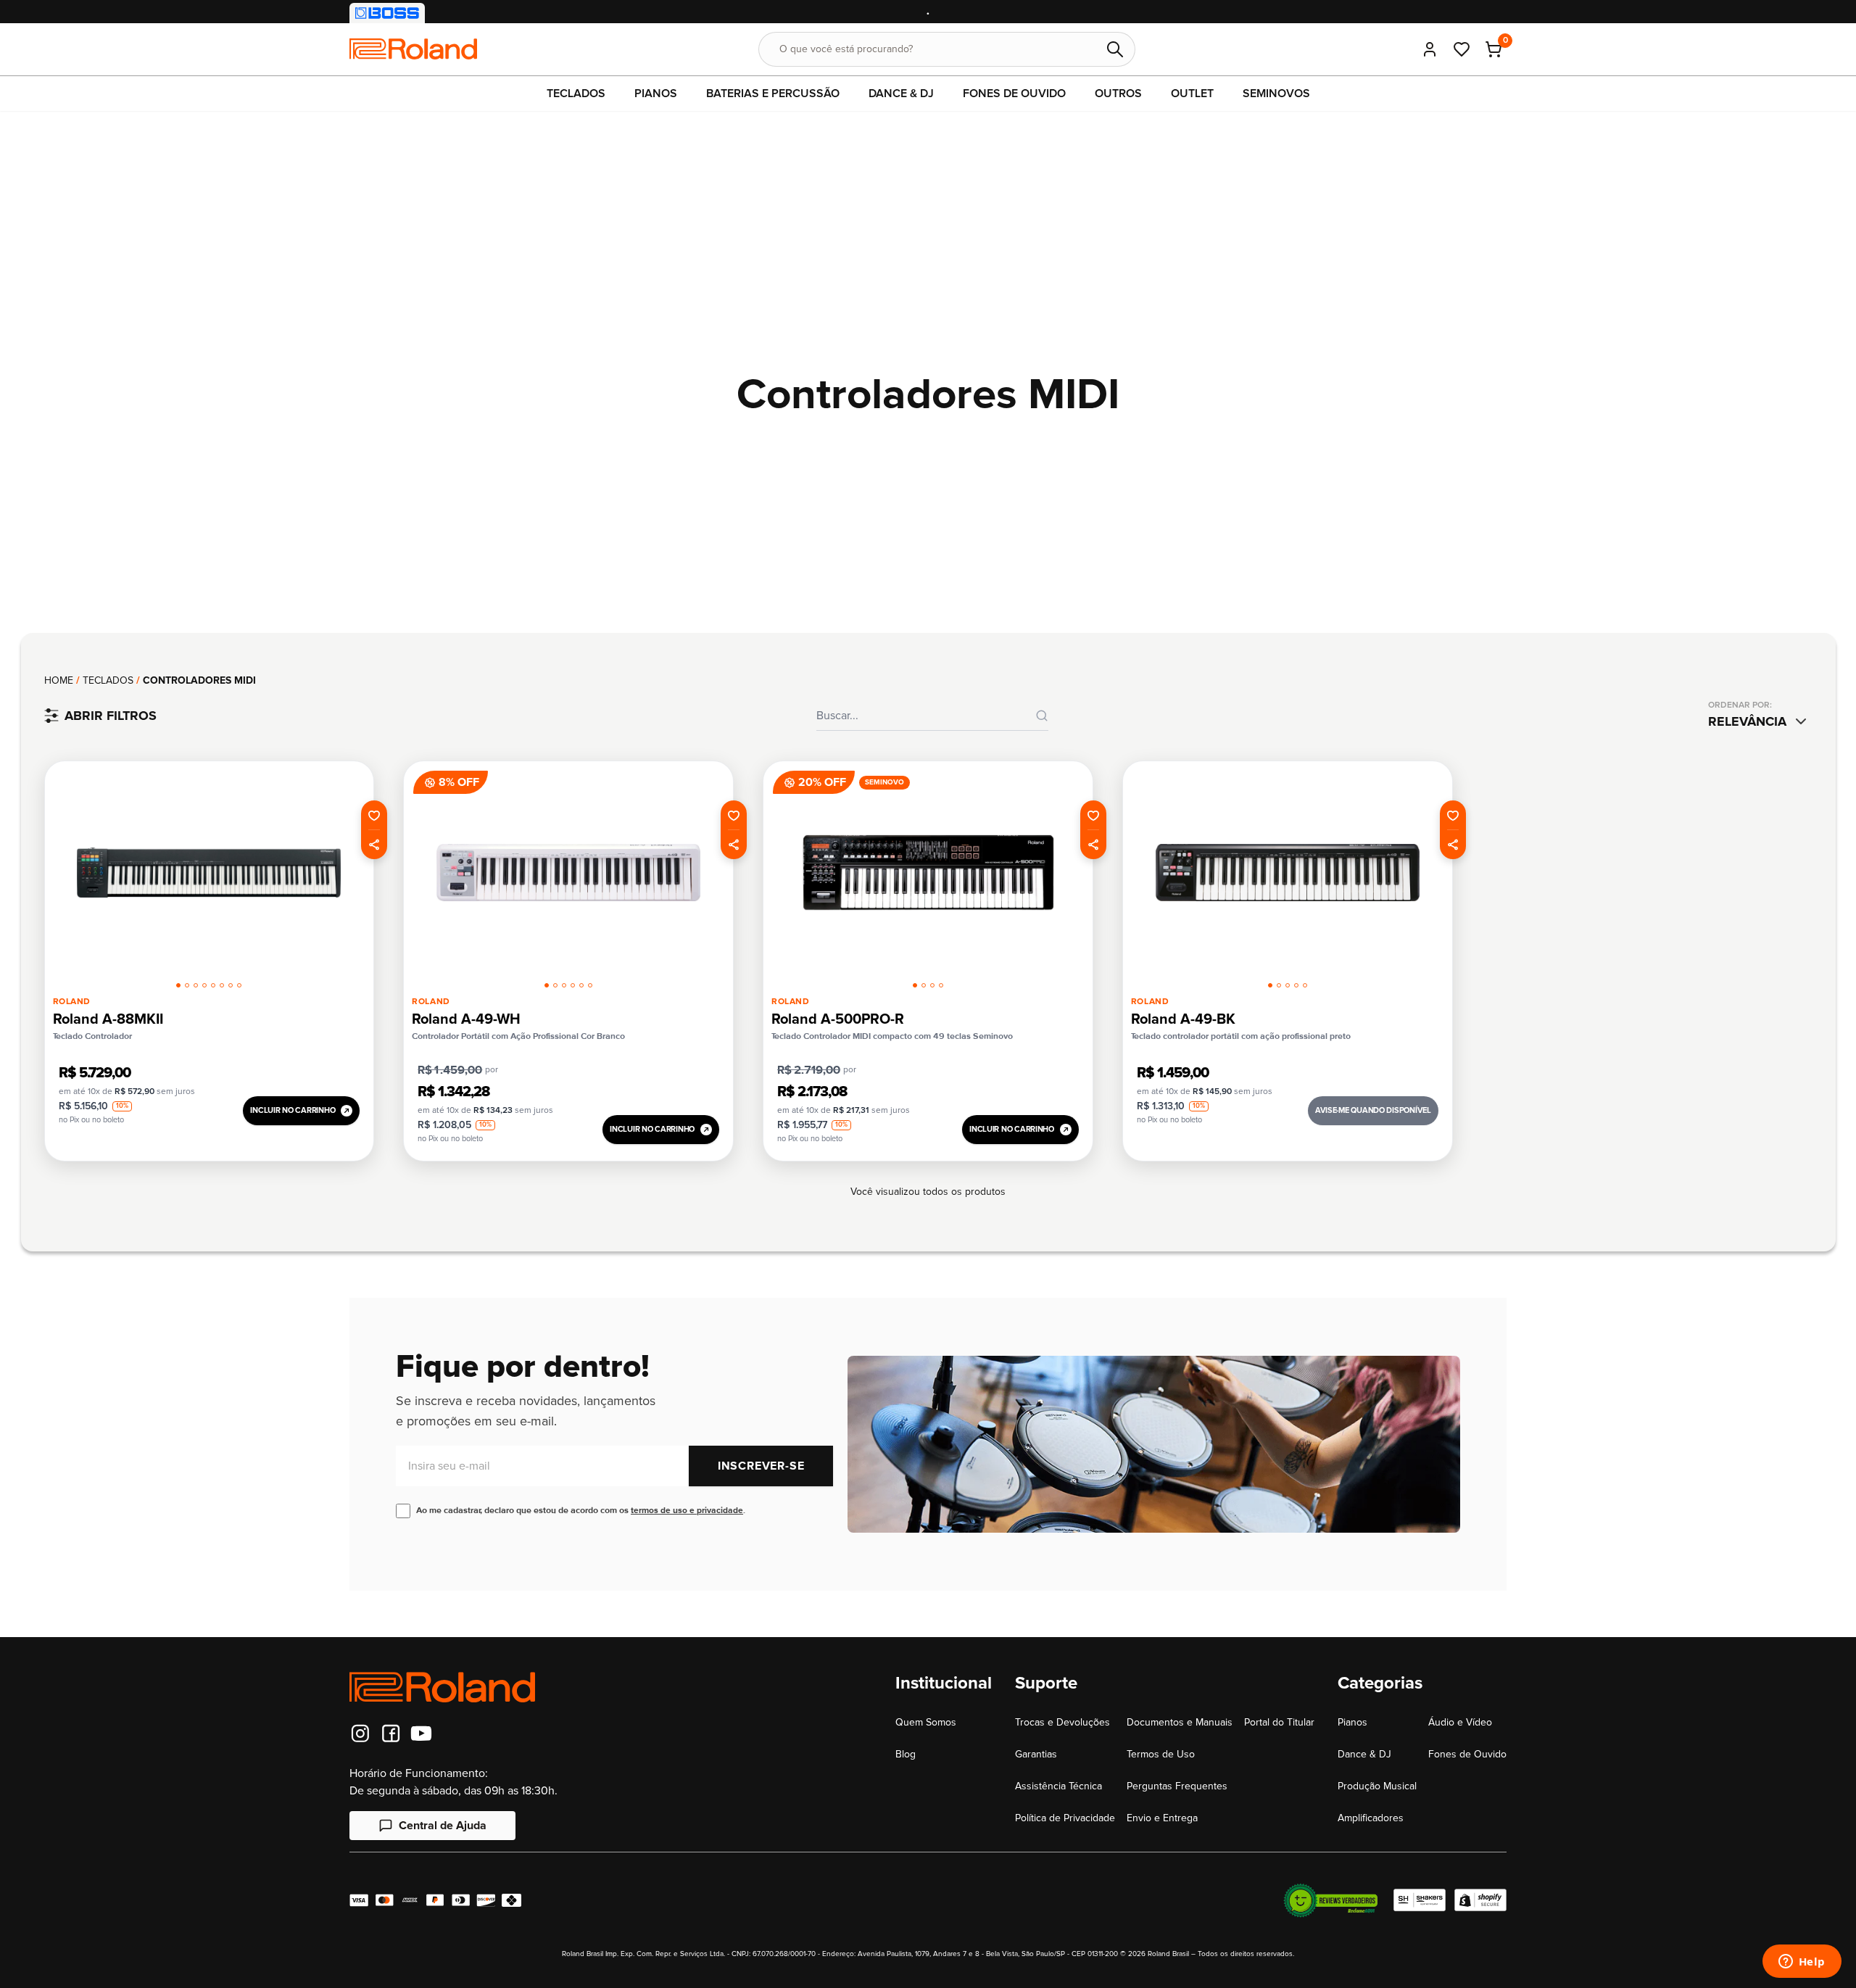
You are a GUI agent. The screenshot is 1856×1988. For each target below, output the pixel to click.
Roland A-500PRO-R (838, 1019)
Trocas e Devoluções (1062, 1722)
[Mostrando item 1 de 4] (915, 985)
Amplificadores (1371, 1818)
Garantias (1036, 1754)
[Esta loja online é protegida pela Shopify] (1480, 1900)
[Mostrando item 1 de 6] (547, 985)
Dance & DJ (1364, 1754)
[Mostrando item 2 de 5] (1279, 985)
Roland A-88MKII (108, 1019)
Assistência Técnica (1058, 1786)
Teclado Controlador (92, 1036)
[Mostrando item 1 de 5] (1270, 985)
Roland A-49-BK (1183, 1019)
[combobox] (1760, 721)
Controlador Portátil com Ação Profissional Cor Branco (518, 1036)
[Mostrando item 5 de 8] (213, 985)
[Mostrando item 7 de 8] (231, 985)
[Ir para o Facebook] (391, 1734)
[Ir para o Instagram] (360, 1734)
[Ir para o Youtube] (421, 1734)
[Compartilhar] (374, 845)
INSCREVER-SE (761, 1466)
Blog (906, 1754)
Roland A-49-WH (466, 1019)
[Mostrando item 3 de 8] (196, 985)
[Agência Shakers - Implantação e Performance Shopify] (1420, 1900)
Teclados (108, 680)
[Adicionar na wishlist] (374, 815)
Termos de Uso (1161, 1754)
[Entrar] (1430, 49)
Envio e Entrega (1162, 1818)
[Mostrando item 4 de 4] (941, 985)
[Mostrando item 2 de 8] (187, 985)
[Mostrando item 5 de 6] (581, 985)
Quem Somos (926, 1722)
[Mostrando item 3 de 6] (564, 985)
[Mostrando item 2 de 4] (924, 985)
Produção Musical (1377, 1786)
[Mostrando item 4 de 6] (573, 985)
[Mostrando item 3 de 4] (932, 985)
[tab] (178, 983)
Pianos (1352, 1722)
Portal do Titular (1279, 1722)
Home (59, 680)
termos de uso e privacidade (687, 1511)
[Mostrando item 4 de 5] (1296, 985)
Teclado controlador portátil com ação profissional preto (1241, 1036)
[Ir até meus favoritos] (1462, 49)
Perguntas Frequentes (1177, 1786)
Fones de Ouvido (1467, 1754)
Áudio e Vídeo (1460, 1722)
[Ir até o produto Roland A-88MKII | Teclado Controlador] (209, 873)
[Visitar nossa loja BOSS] (387, 13)
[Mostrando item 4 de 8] (204, 985)
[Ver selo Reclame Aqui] (1330, 1900)
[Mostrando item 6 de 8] (222, 985)
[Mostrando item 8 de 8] (239, 985)
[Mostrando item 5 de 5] (1305, 985)
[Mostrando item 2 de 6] (555, 985)
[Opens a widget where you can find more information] (1802, 1963)
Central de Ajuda (443, 1826)
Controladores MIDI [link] (199, 680)
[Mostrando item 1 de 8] (178, 985)
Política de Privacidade (1065, 1818)
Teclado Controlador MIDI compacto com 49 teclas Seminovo (892, 1036)
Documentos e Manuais (1180, 1722)
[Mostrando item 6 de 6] (590, 985)
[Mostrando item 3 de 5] (1288, 985)
